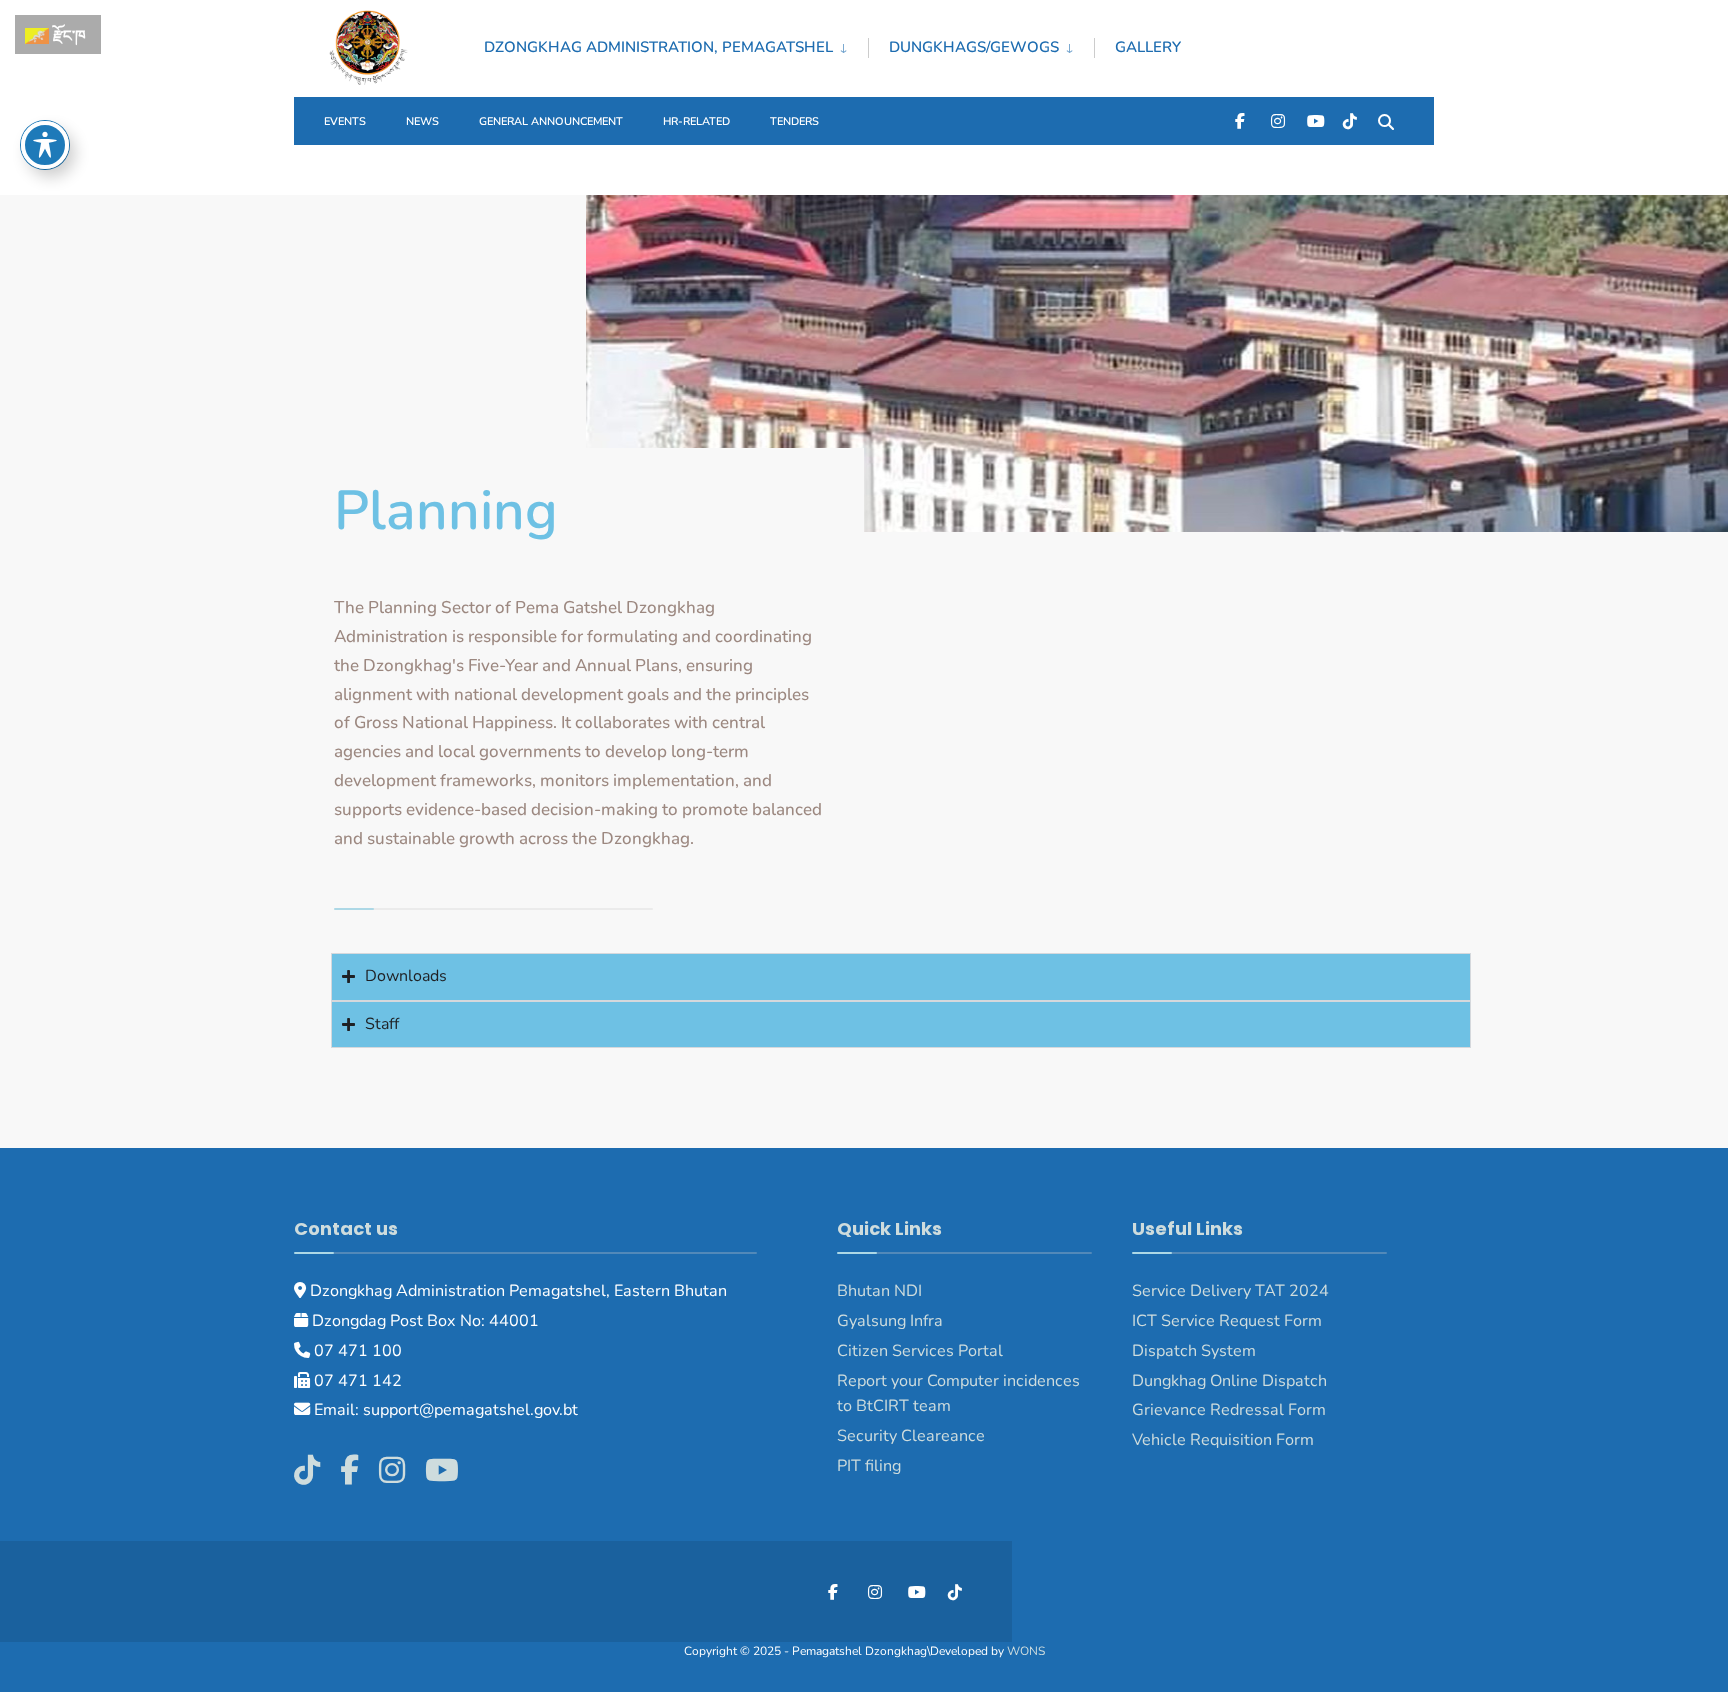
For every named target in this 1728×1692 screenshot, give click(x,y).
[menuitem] (676, 44)
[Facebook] (1242, 120)
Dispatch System (1194, 1351)
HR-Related (696, 121)
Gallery (1148, 47)
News (422, 121)
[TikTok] (1350, 120)
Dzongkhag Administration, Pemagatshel (658, 47)
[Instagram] (1278, 120)
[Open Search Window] (1386, 120)
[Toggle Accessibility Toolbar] (45, 145)
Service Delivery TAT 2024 (1230, 1291)
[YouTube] (1314, 120)
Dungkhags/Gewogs (974, 47)
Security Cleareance (911, 1436)
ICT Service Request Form (1227, 1321)
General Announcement (551, 121)
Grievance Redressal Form (1229, 1410)
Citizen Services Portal (920, 1351)
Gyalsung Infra (890, 1321)
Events (345, 121)
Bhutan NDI (879, 1291)
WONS (1026, 1651)
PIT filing (869, 1466)
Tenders (794, 121)
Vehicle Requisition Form (1223, 1440)
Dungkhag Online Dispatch (1229, 1381)
